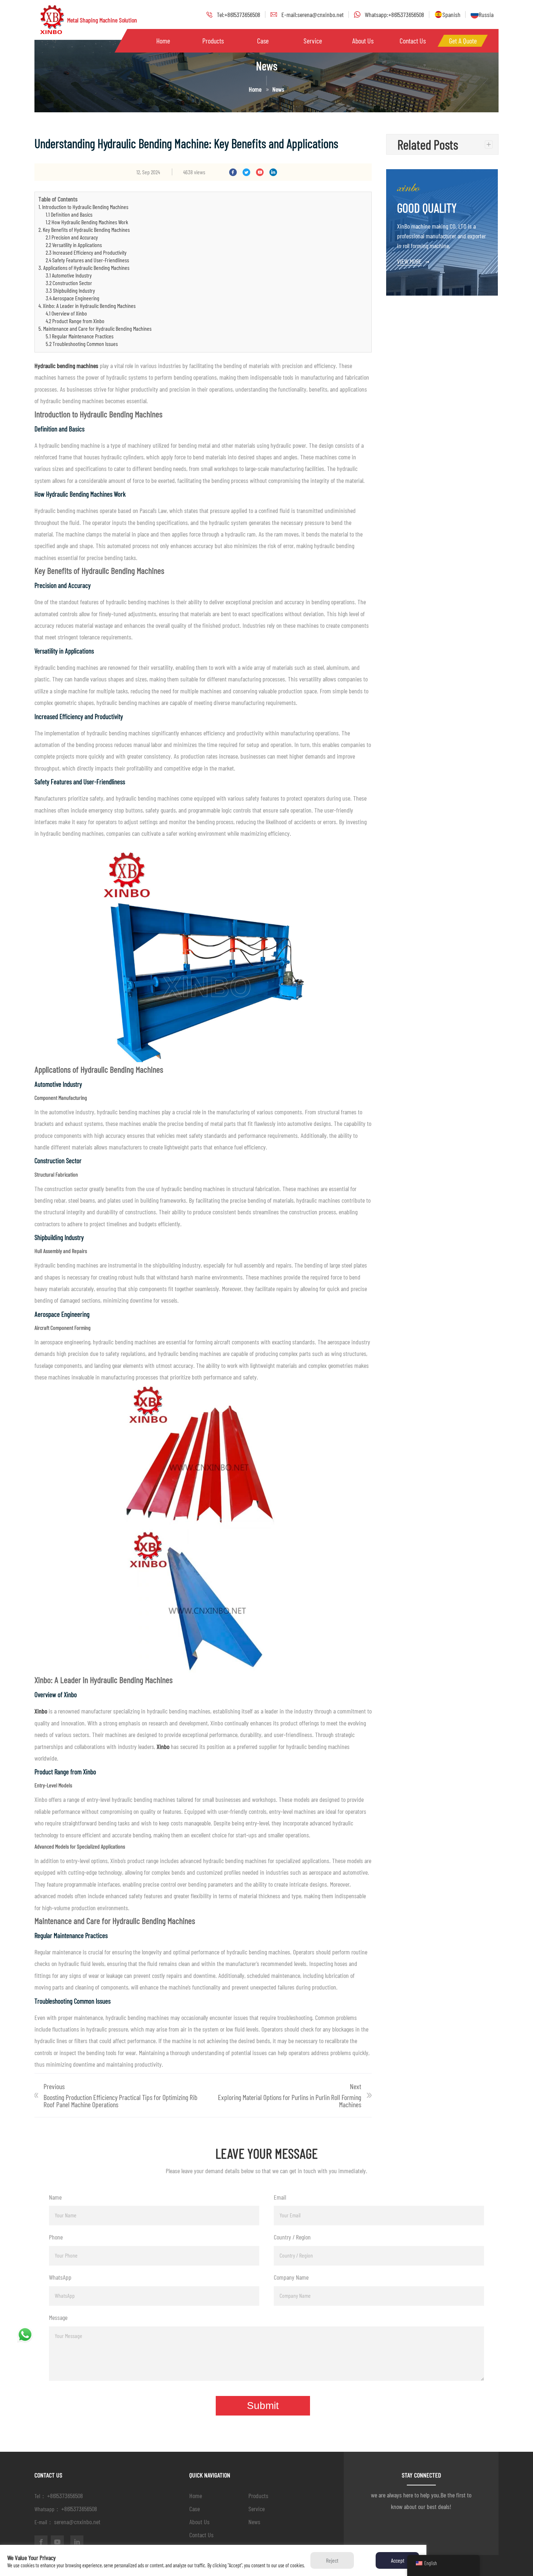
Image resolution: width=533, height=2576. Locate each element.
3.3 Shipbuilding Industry (70, 290)
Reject (332, 2560)
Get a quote (463, 41)
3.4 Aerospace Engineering (73, 298)
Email (280, 2197)
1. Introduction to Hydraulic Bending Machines (83, 207)
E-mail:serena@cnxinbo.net (313, 14)
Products (213, 41)
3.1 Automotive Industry (69, 275)
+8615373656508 (65, 2496)
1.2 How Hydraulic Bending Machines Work (87, 222)
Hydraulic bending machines (66, 366)
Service (313, 41)
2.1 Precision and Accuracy (72, 237)
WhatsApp (60, 2277)
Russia (486, 14)
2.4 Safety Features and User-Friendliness (87, 260)
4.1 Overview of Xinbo (66, 313)
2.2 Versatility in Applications (74, 245)
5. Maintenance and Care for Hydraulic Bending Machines (95, 328)
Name (55, 2197)
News (254, 2522)
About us (363, 41)
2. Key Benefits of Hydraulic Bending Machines (84, 229)
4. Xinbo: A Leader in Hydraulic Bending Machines (87, 306)
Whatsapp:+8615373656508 (394, 14)
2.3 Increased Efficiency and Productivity (86, 252)
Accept (398, 2560)
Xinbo (41, 1711)
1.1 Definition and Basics (69, 214)
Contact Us (413, 41)
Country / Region (292, 2237)
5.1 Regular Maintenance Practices (80, 336)
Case (263, 41)
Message (58, 2317)
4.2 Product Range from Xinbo (75, 321)
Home (163, 41)
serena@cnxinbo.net (77, 2522)
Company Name (291, 2277)
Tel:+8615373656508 (239, 14)
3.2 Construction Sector (69, 283)
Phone (56, 2237)
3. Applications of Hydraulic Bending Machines (84, 268)
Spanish (451, 14)
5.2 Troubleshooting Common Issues (82, 344)
